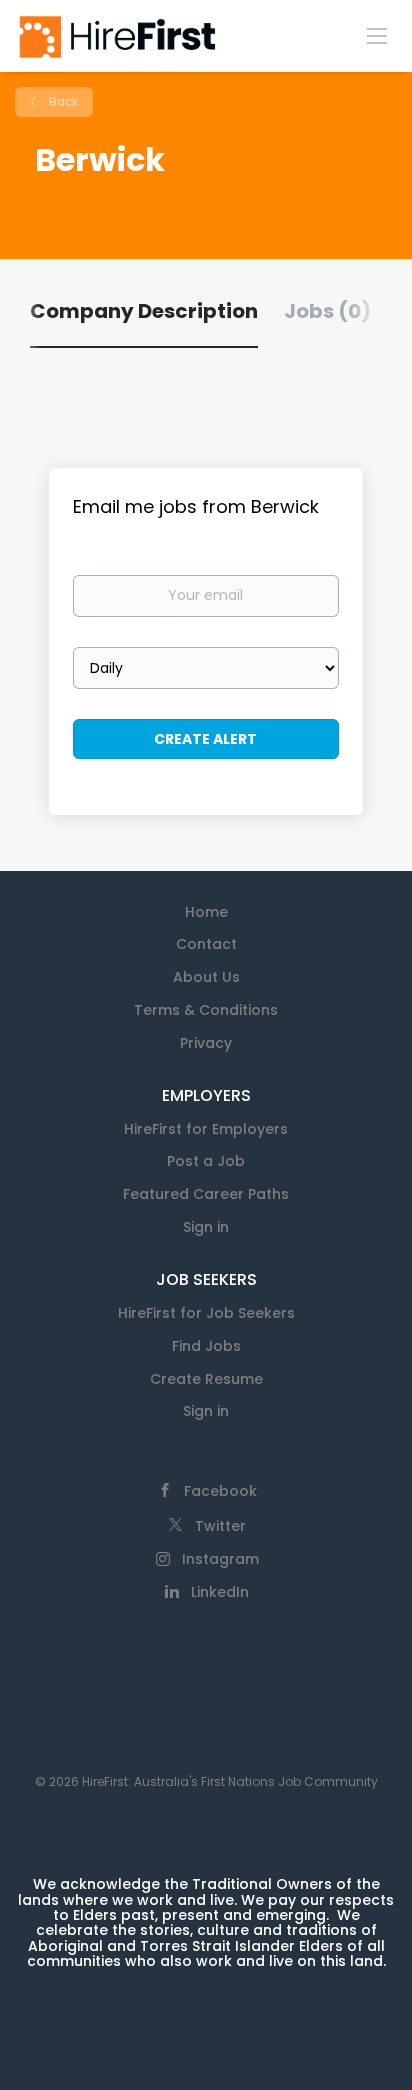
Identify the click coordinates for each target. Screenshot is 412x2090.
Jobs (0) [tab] (327, 311)
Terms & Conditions (206, 1010)
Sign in (206, 1227)
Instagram (220, 1559)
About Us (206, 977)
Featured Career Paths (206, 1194)
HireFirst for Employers (206, 1129)
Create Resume (206, 1379)
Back (62, 101)
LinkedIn (220, 1592)
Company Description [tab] (144, 311)
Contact (206, 944)
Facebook (220, 1491)
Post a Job (206, 1161)
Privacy (206, 1043)
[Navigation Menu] (377, 35)
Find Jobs (206, 1346)
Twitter (220, 1526)
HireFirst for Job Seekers (206, 1313)
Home (206, 912)
